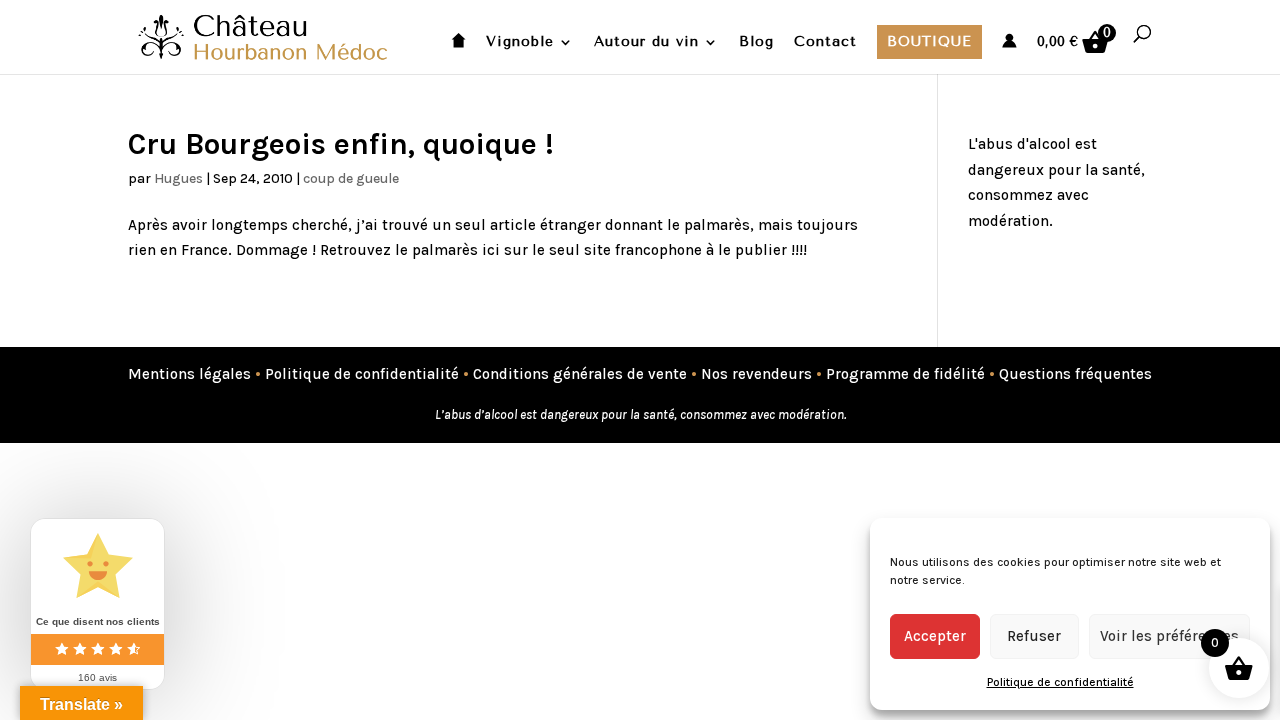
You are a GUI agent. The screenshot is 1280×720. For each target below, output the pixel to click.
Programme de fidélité (905, 374)
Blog (756, 42)
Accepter (935, 636)
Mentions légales (189, 374)
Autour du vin (646, 42)
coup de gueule (351, 178)
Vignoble (520, 42)
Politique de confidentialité (1060, 682)
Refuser (1034, 636)
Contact (825, 42)
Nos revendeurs (756, 374)
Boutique (929, 41)
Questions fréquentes (1075, 374)
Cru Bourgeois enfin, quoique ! (341, 144)
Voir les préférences (1169, 636)
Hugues (178, 178)
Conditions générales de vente (580, 374)
